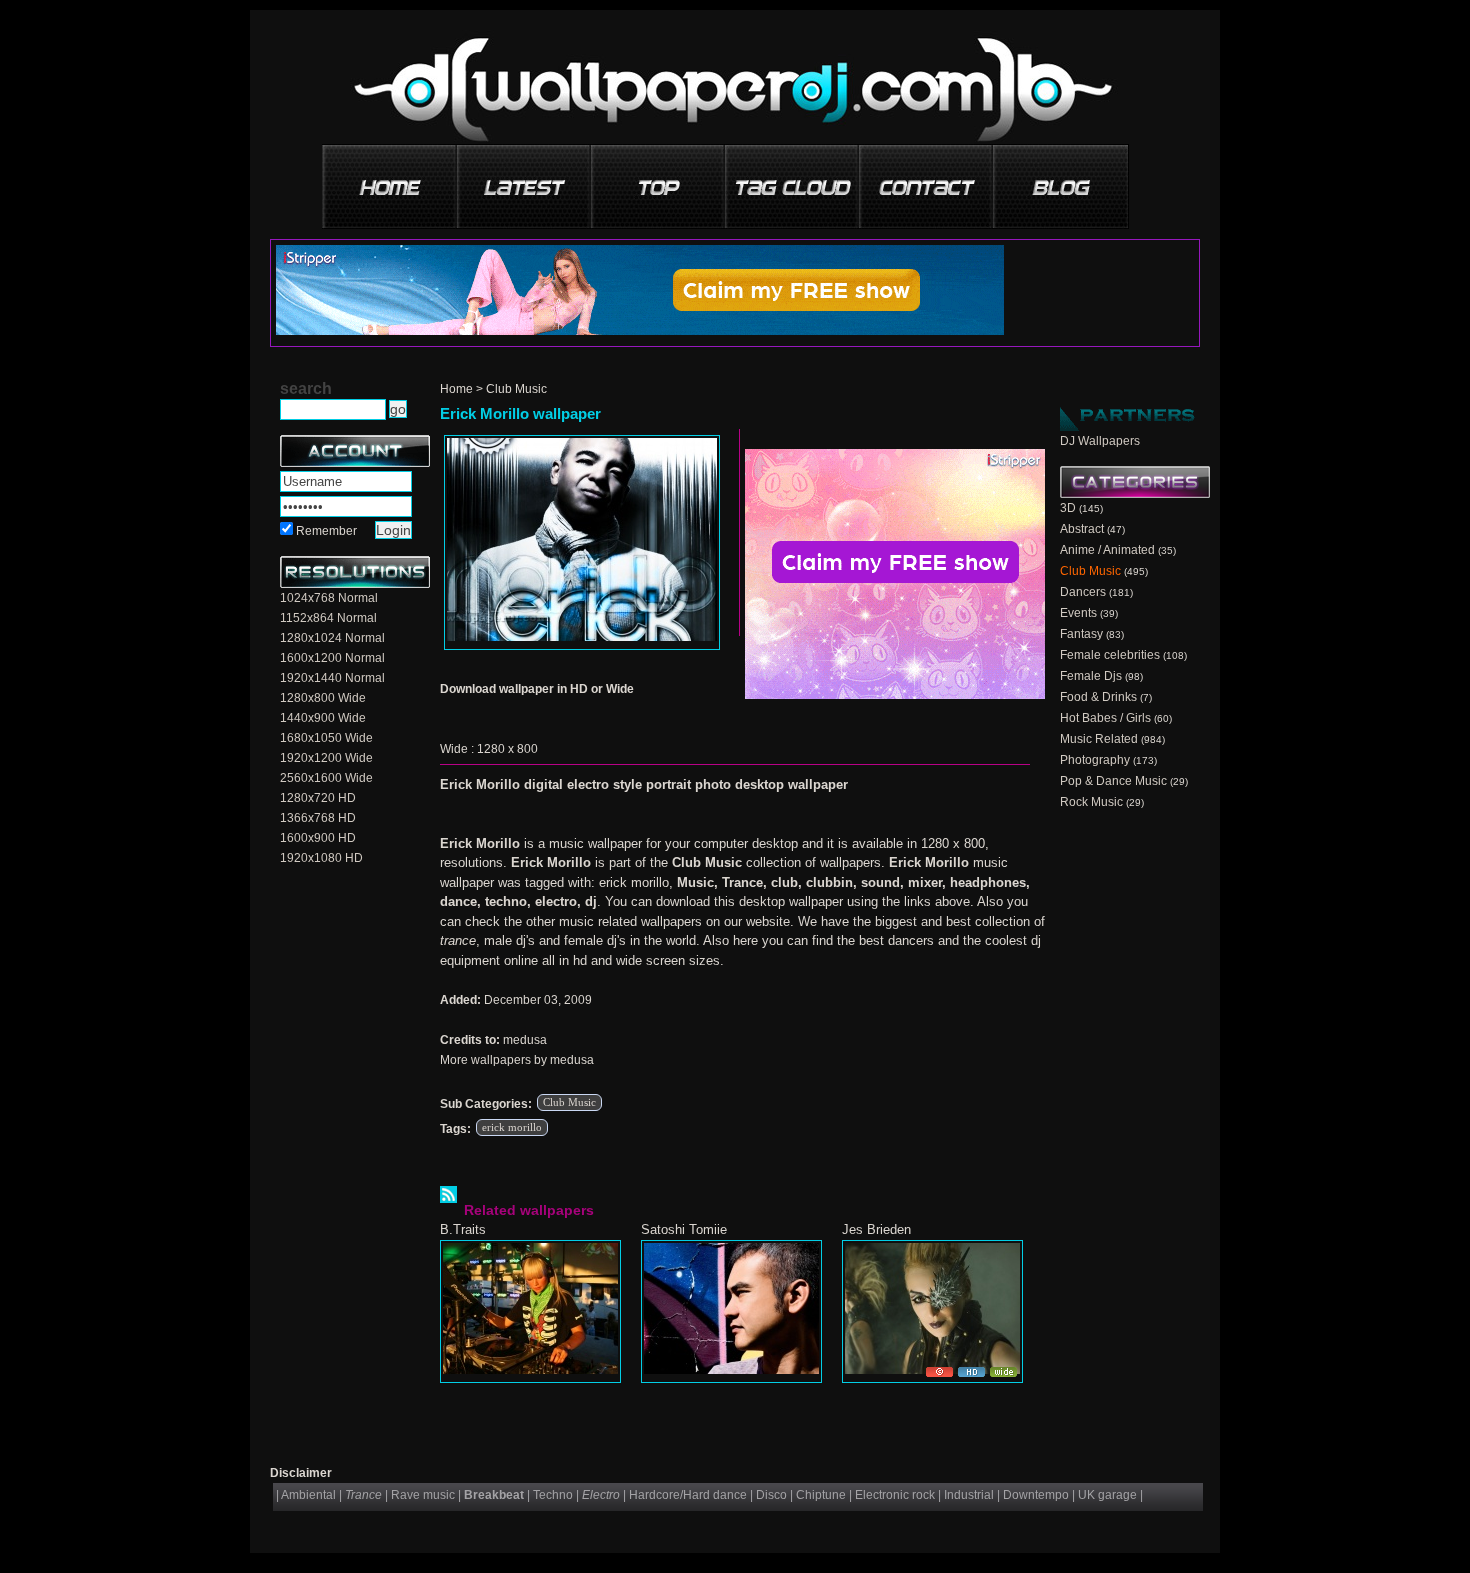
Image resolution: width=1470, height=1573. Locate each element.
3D (1068, 508)
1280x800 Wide (323, 698)
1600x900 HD (318, 838)
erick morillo (512, 1127)
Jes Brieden (876, 1229)
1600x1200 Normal (332, 658)
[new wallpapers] (525, 179)
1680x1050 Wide (326, 738)
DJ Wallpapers (1100, 441)
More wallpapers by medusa (517, 1060)
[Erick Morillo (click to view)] (582, 542)
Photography (1095, 760)
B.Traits (463, 1229)
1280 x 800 (507, 749)
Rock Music (1091, 802)
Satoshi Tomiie (684, 1229)
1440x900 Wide (323, 718)
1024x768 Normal (329, 598)
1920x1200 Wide (326, 758)
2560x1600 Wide (326, 778)
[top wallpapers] (659, 179)
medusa (525, 1040)
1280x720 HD (318, 798)
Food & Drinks (1098, 697)
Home (456, 389)
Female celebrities (1110, 655)
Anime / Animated (1107, 550)
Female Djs (1091, 676)
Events (1078, 613)
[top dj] (1061, 179)
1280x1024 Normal (332, 638)
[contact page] (927, 179)
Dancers (1083, 592)
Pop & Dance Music (1113, 781)
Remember (326, 531)
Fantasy (1081, 634)
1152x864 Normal (328, 618)
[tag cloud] (793, 179)
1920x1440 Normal (332, 678)
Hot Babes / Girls (1105, 718)
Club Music (516, 389)
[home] (391, 179)
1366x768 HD (318, 818)
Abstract (1082, 529)
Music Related (1099, 739)
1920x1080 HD (321, 858)
